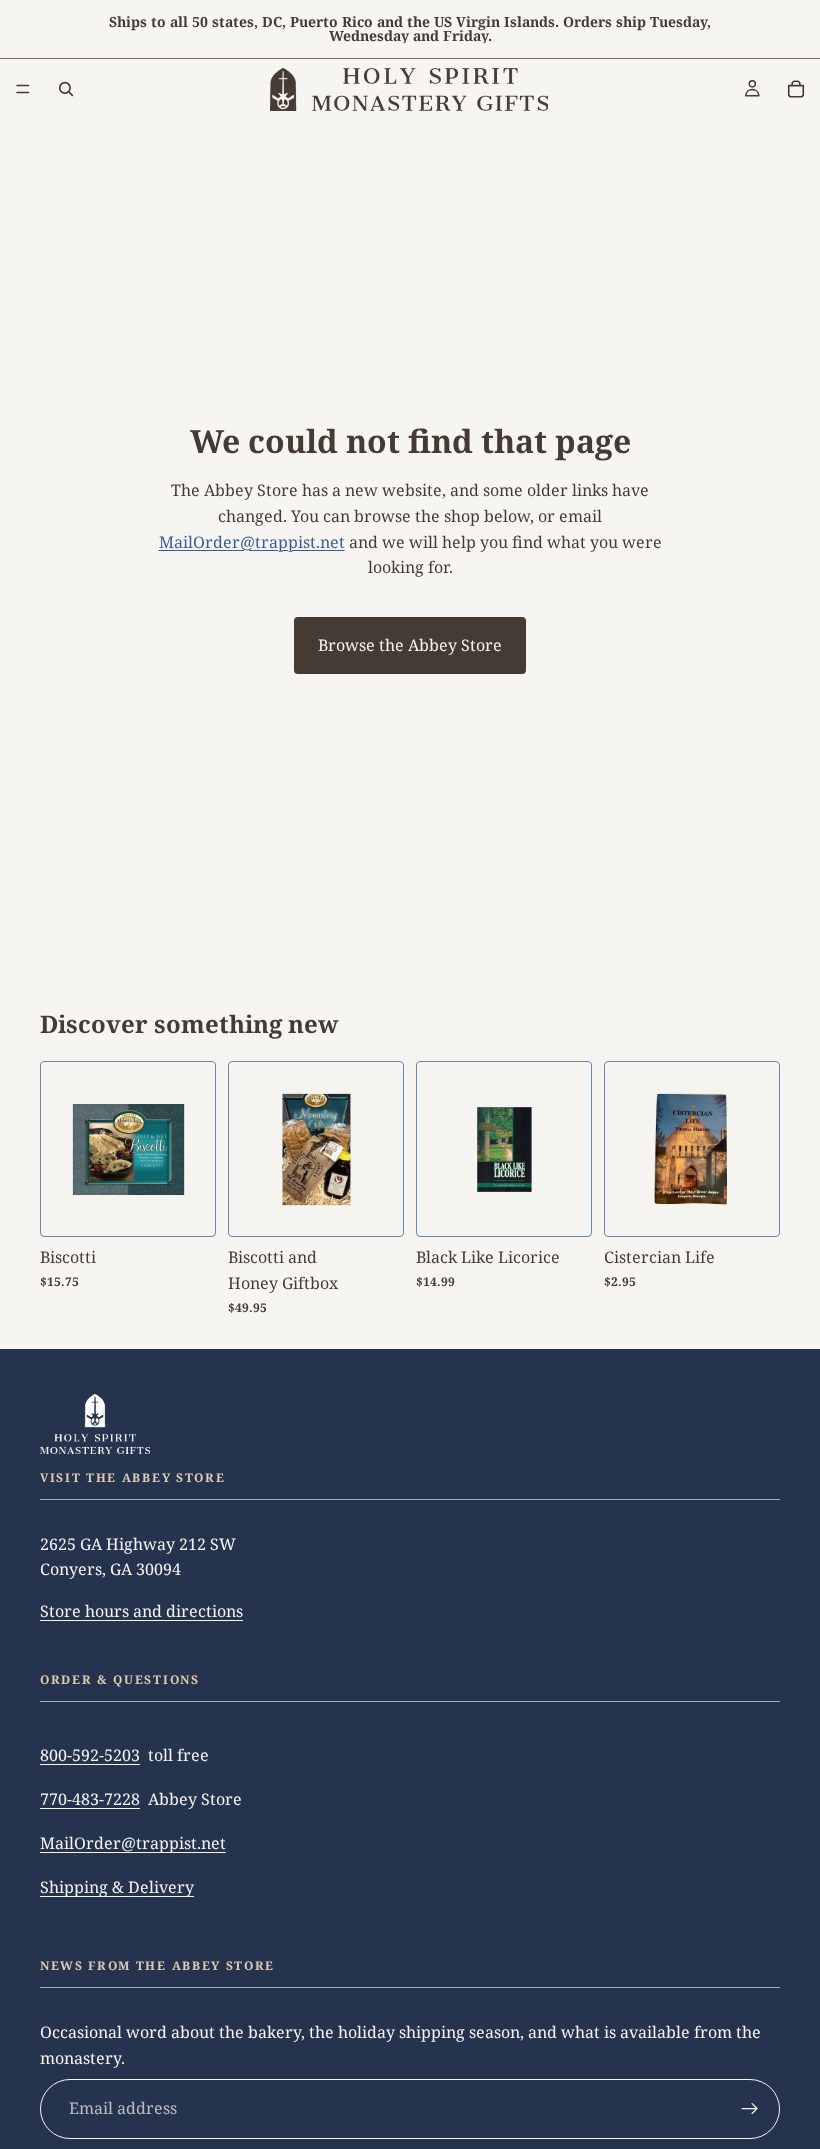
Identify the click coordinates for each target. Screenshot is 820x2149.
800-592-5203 (90, 1755)
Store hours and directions (141, 1610)
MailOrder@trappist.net (252, 542)
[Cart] (796, 89)
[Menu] (23, 89)
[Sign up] (750, 2109)
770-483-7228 (90, 1799)
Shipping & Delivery (117, 1887)
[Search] (66, 89)
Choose (201, 1205)
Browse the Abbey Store (410, 645)
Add (577, 1205)
